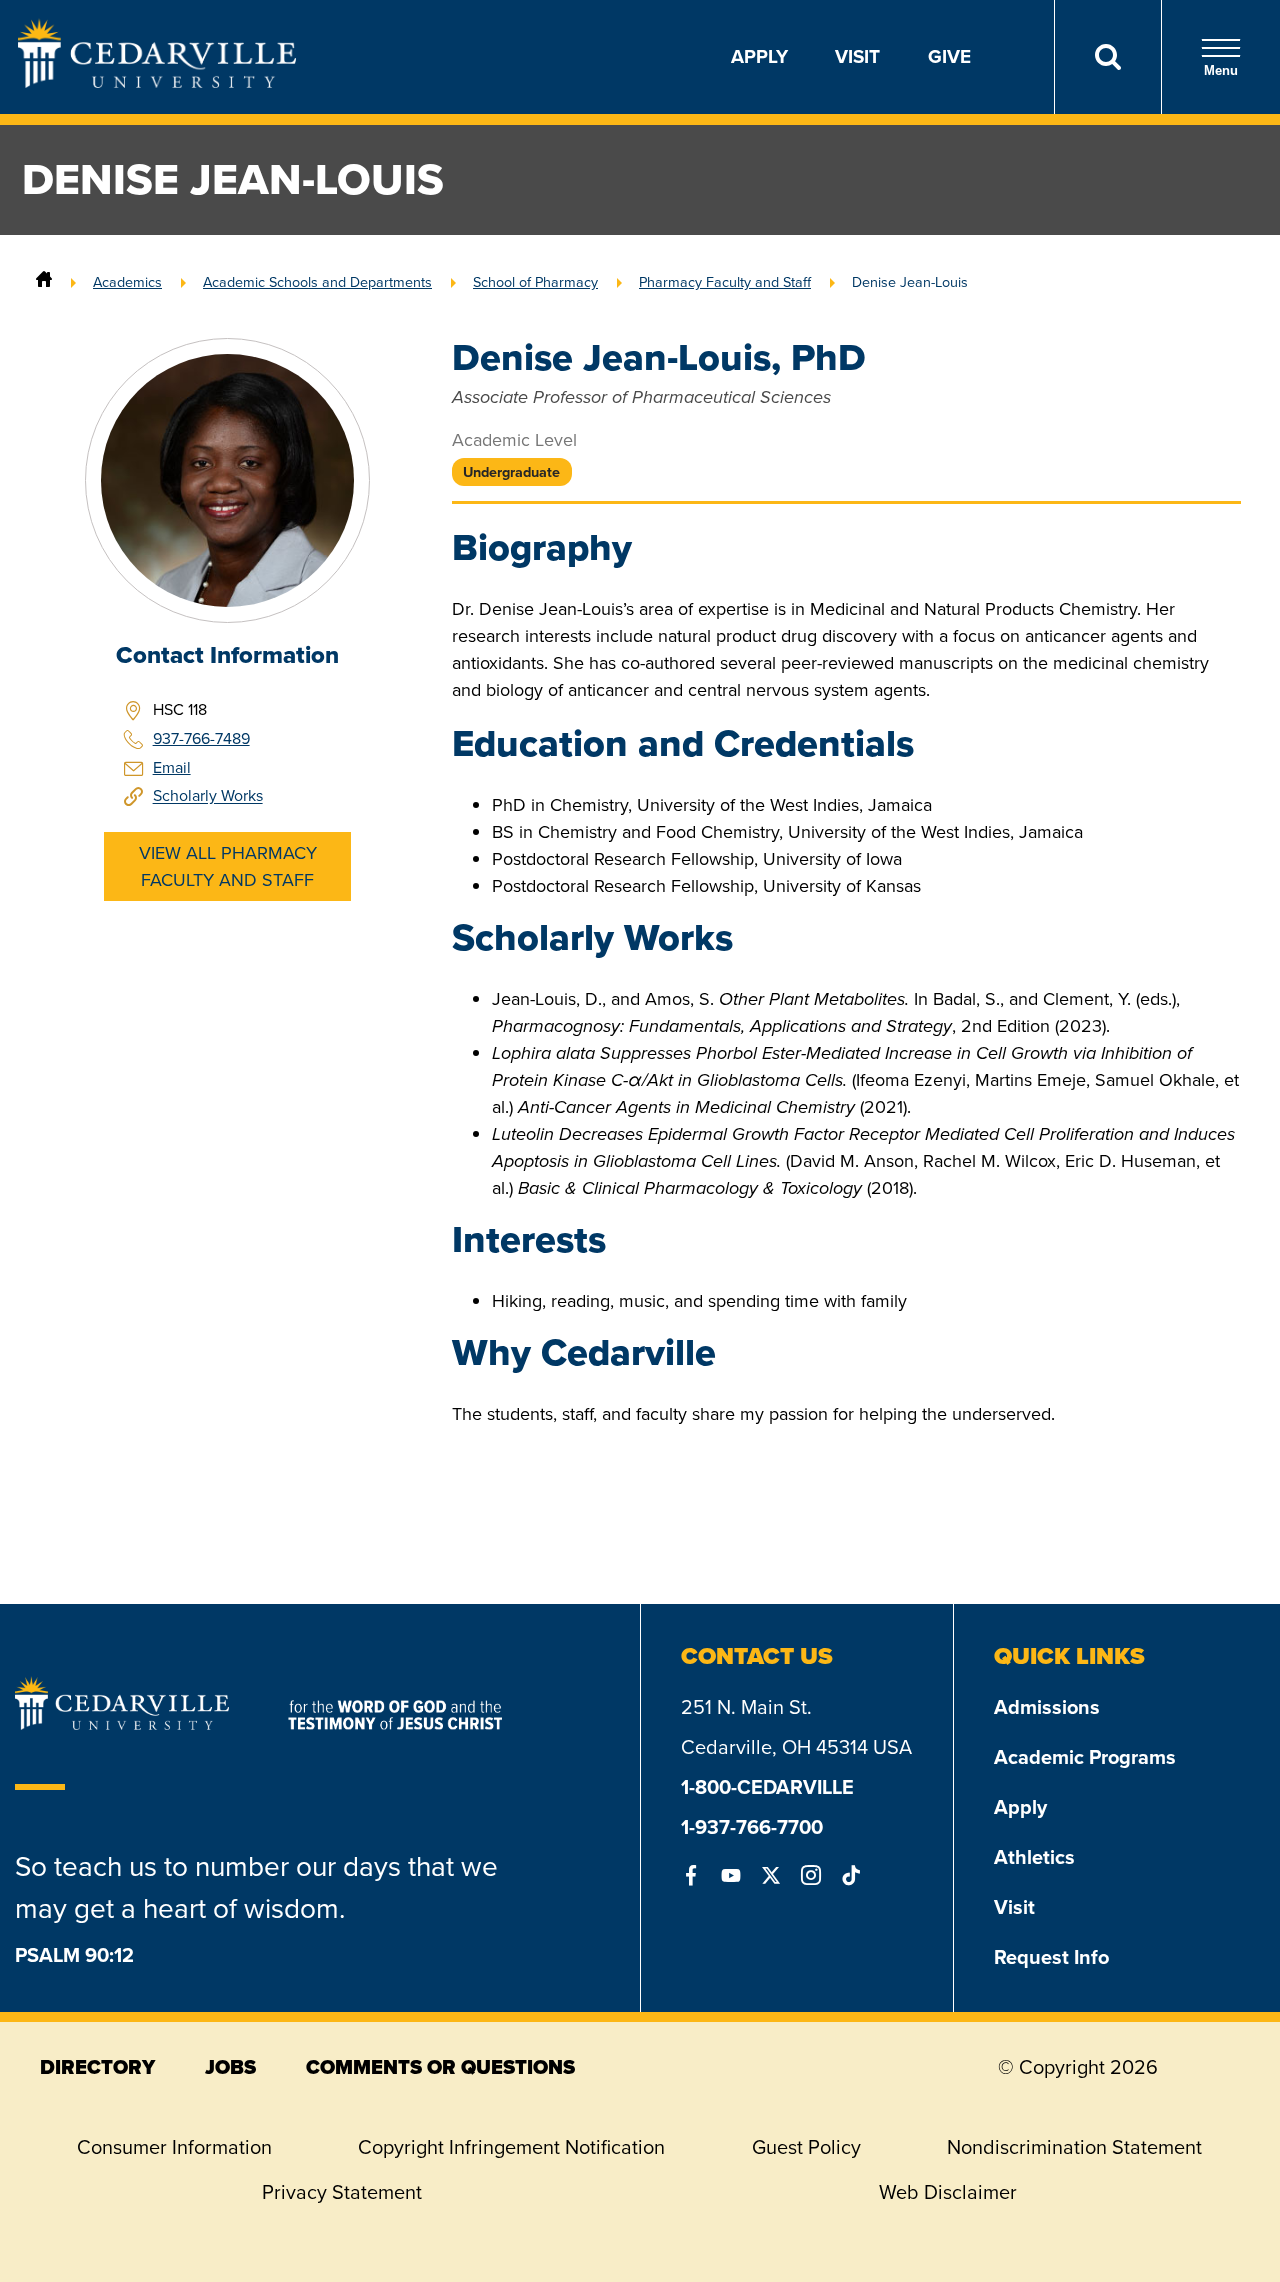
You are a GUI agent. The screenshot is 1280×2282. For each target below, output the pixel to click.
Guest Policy (806, 2147)
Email (172, 767)
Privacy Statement (342, 2192)
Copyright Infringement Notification (511, 2147)
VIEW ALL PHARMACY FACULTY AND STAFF (228, 866)
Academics (127, 282)
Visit (857, 56)
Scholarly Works (208, 796)
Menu (1221, 70)
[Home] (44, 282)
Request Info (1051, 1957)
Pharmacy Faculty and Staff (725, 282)
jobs (230, 2067)
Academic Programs (1085, 1757)
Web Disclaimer (948, 2192)
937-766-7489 (201, 738)
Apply (759, 56)
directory (97, 2067)
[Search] (1107, 57)
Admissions (1047, 1707)
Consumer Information (174, 2147)
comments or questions (440, 2067)
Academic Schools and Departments (317, 282)
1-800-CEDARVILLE (767, 1787)
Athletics (1034, 1857)
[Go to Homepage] (157, 82)
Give (949, 56)
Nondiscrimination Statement (1074, 2147)
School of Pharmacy (535, 282)
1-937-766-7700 (752, 1827)
